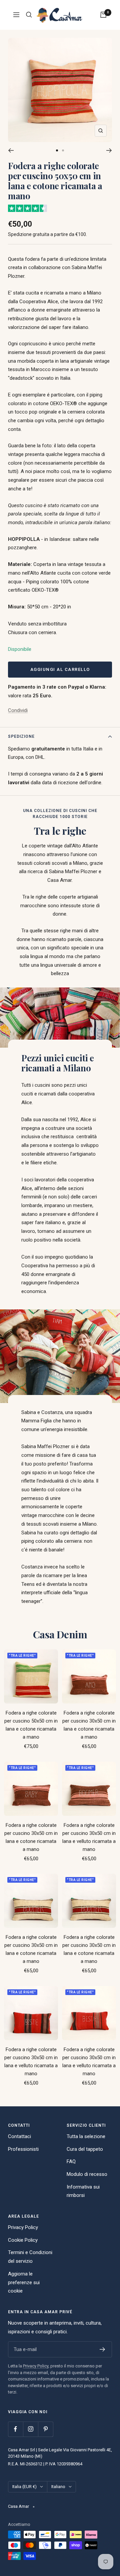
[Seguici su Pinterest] (45, 2429)
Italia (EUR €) (24, 2487)
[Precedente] (11, 150)
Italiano (58, 2487)
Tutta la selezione (86, 2136)
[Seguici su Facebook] (15, 2429)
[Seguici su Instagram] (30, 2429)
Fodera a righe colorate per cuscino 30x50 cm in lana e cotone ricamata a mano (89, 1725)
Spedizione (21, 736)
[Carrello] (103, 15)
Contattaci (19, 2136)
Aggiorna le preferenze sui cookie (24, 2282)
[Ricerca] (29, 15)
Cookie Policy (23, 2240)
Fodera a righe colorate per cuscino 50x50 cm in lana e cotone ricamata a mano (31, 1725)
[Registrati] (102, 2349)
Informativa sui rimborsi (83, 2191)
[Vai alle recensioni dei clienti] (27, 208)
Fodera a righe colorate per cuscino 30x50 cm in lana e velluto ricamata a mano (89, 1837)
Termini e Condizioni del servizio (30, 2257)
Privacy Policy (23, 2227)
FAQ (71, 2161)
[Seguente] (109, 150)
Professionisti (23, 2149)
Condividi (18, 710)
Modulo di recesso (87, 2174)
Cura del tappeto (85, 2149)
